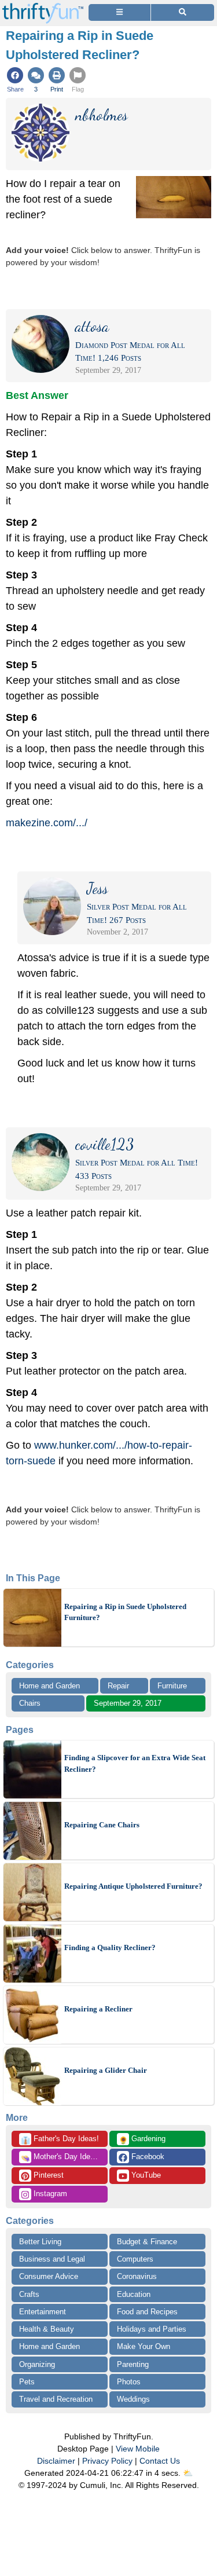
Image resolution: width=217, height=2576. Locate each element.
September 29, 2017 (128, 1703)
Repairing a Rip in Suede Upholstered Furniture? (125, 1612)
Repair (118, 1686)
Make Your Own (144, 2346)
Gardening (142, 2139)
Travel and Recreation (56, 2399)
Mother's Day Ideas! (61, 2157)
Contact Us (160, 2461)
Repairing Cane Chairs (102, 1825)
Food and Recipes (147, 2312)
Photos (129, 2382)
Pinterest (47, 2175)
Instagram (49, 2194)
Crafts (29, 2294)
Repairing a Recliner (98, 2009)
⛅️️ (188, 2473)
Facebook (147, 2157)
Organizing (37, 2364)
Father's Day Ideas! (60, 2139)
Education (134, 2294)
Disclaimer (56, 2461)
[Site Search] (183, 12)
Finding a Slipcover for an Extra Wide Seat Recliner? (135, 1763)
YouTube (145, 2175)
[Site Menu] (119, 12)
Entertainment (43, 2312)
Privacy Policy (107, 2461)
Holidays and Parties (152, 2329)
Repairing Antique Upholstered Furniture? (133, 1886)
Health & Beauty (47, 2329)
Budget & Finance (147, 2242)
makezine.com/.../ (47, 823)
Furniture (172, 1686)
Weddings (133, 2399)
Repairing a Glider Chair (106, 2070)
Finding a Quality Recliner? (110, 1947)
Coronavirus (137, 2276)
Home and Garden (49, 1686)
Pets (27, 2382)
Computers (135, 2259)
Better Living (40, 2242)
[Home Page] (43, 7)
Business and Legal (52, 2259)
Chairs (30, 1703)
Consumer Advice (49, 2276)
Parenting (133, 2364)
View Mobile (138, 2449)
